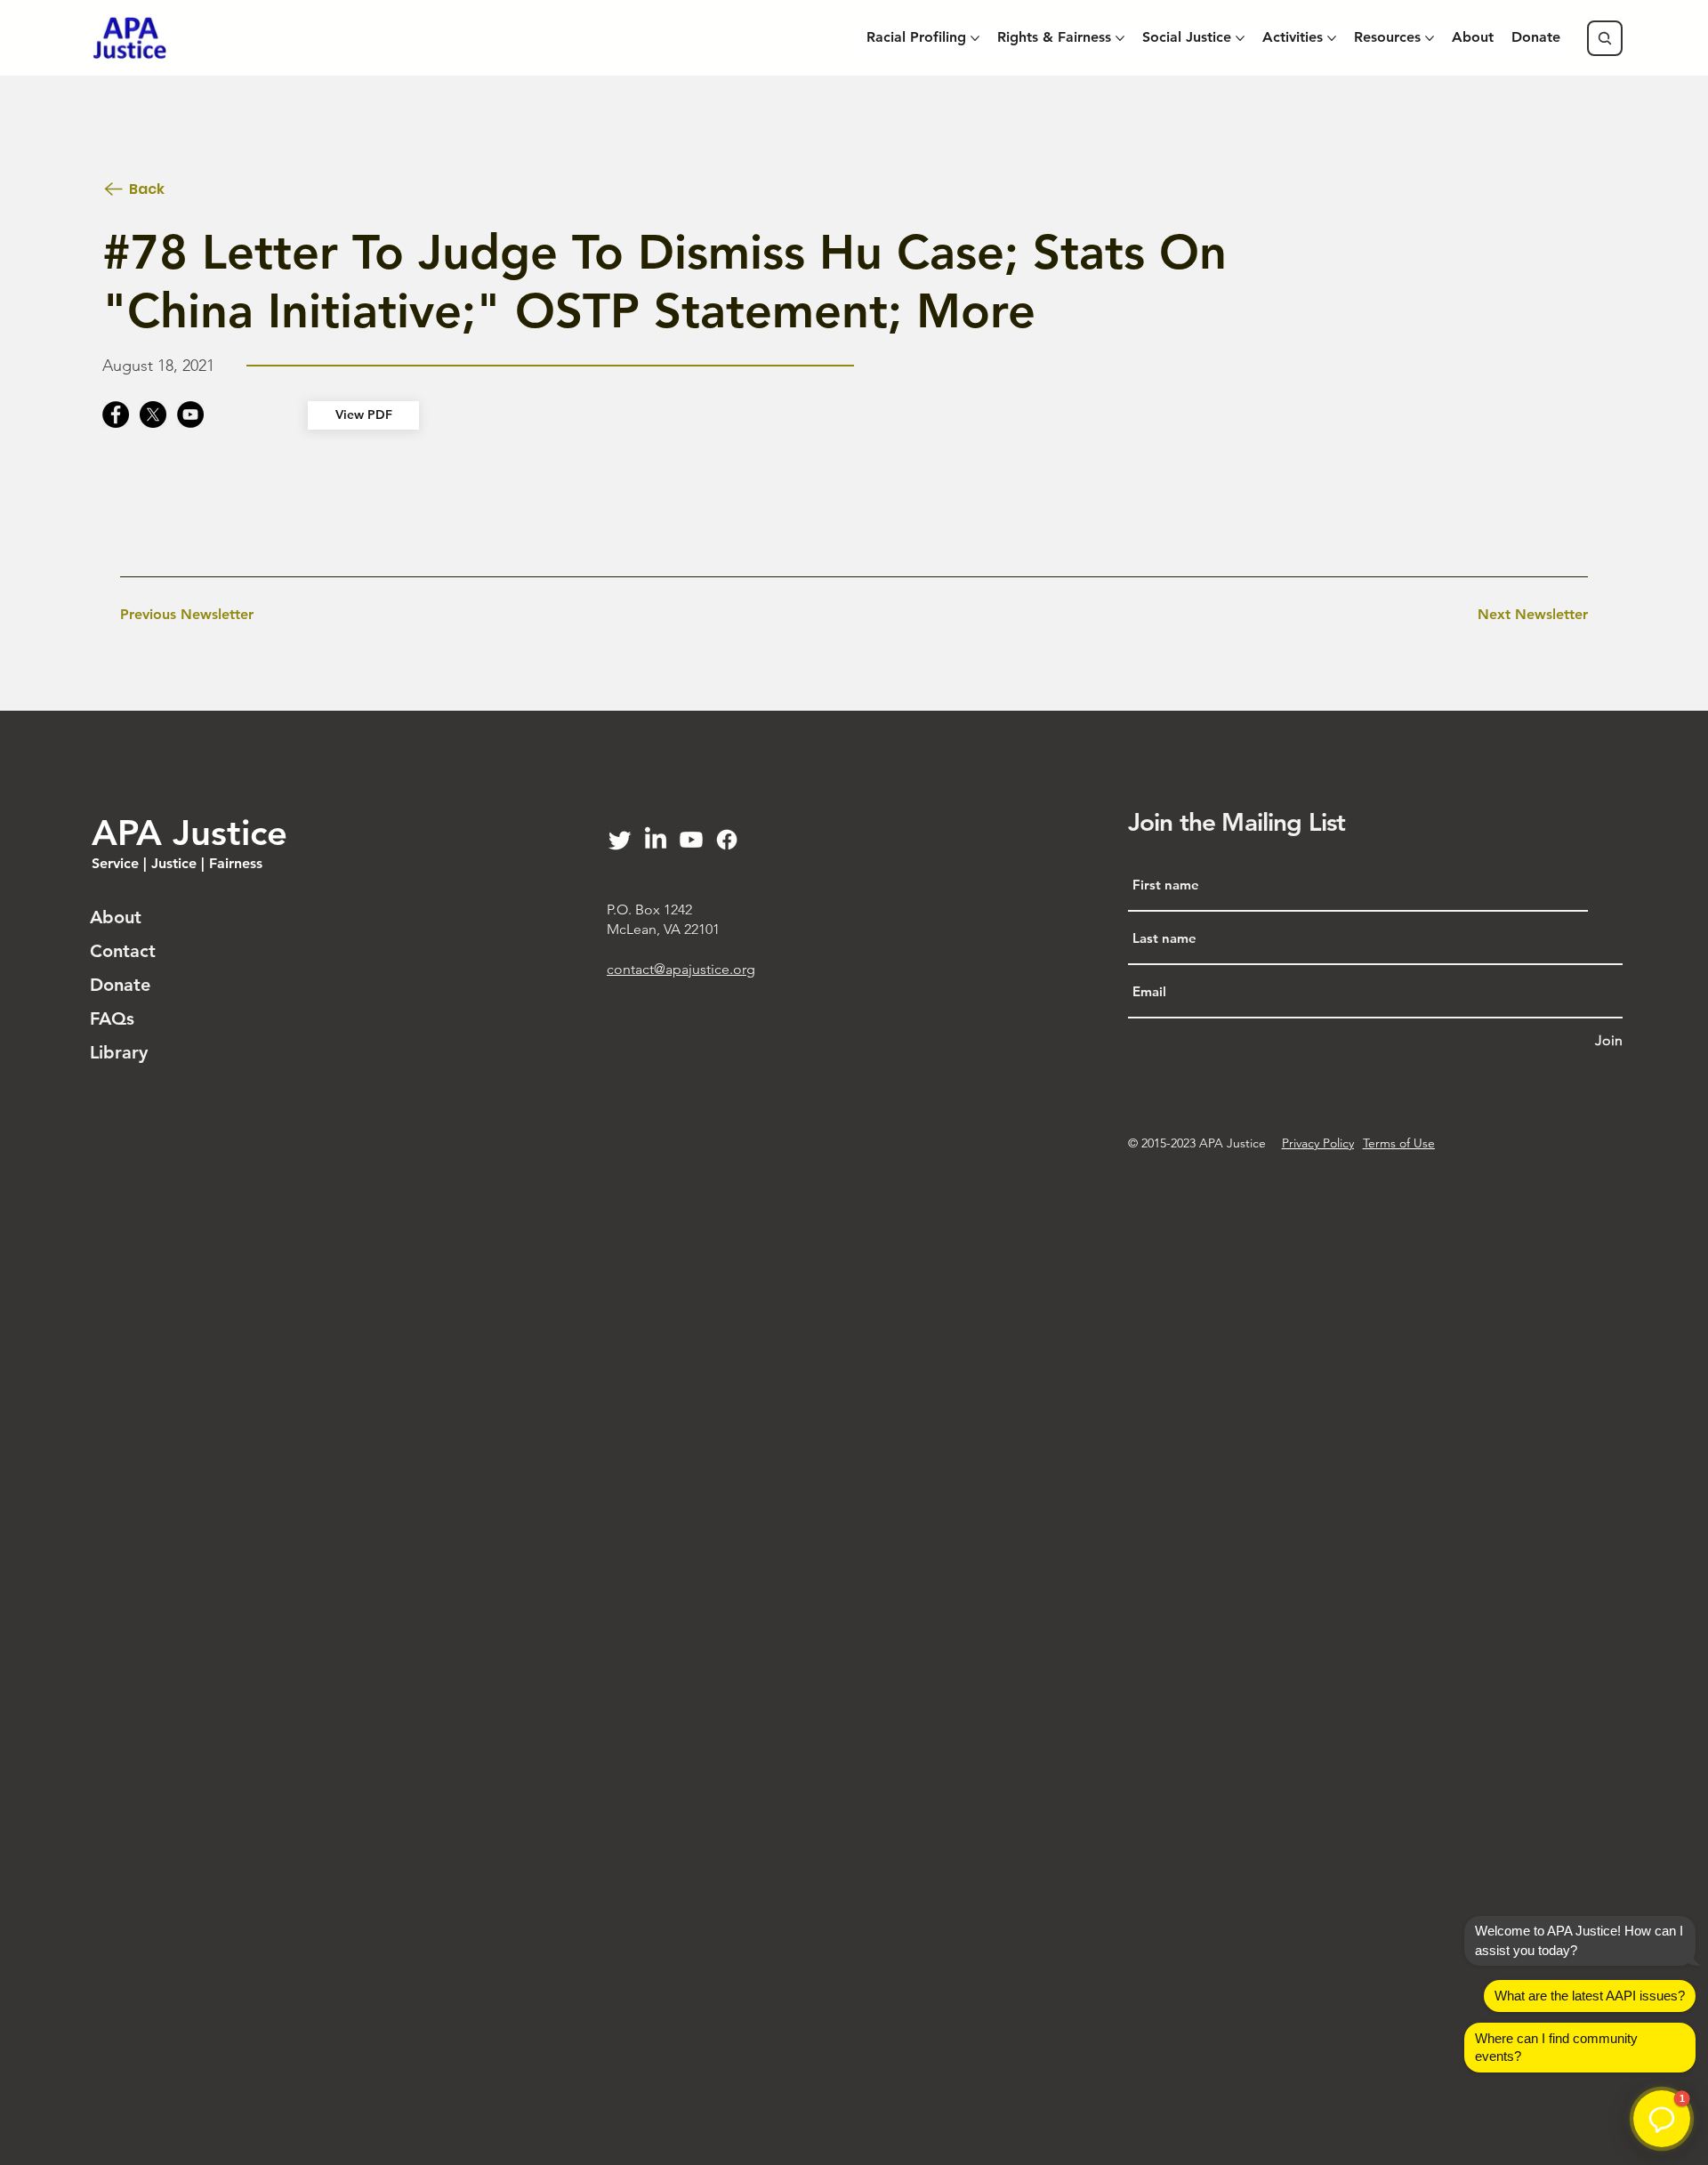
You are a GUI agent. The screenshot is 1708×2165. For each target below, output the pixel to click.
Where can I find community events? (1556, 2047)
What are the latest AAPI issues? (1590, 1996)
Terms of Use (1399, 1143)
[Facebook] (116, 414)
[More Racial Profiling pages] (975, 38)
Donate (120, 985)
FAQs (112, 1018)
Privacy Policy (1318, 1143)
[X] (153, 414)
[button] (1662, 2119)
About (116, 917)
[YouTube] (190, 414)
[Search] (1605, 38)
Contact (123, 951)
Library (119, 1052)
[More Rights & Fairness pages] (1120, 38)
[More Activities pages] (1332, 38)
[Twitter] (620, 840)
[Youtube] (691, 840)
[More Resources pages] (1430, 38)
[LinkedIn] (656, 840)
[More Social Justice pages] (1240, 38)
